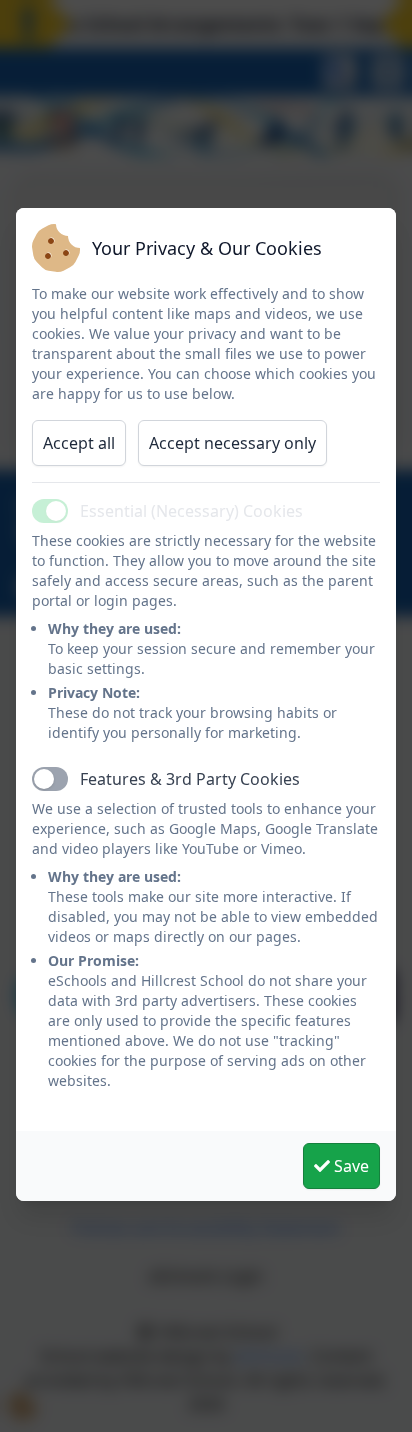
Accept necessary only (232, 443)
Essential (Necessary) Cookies (191, 511)
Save (349, 1166)
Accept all (79, 443)
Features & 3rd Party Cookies (190, 779)
